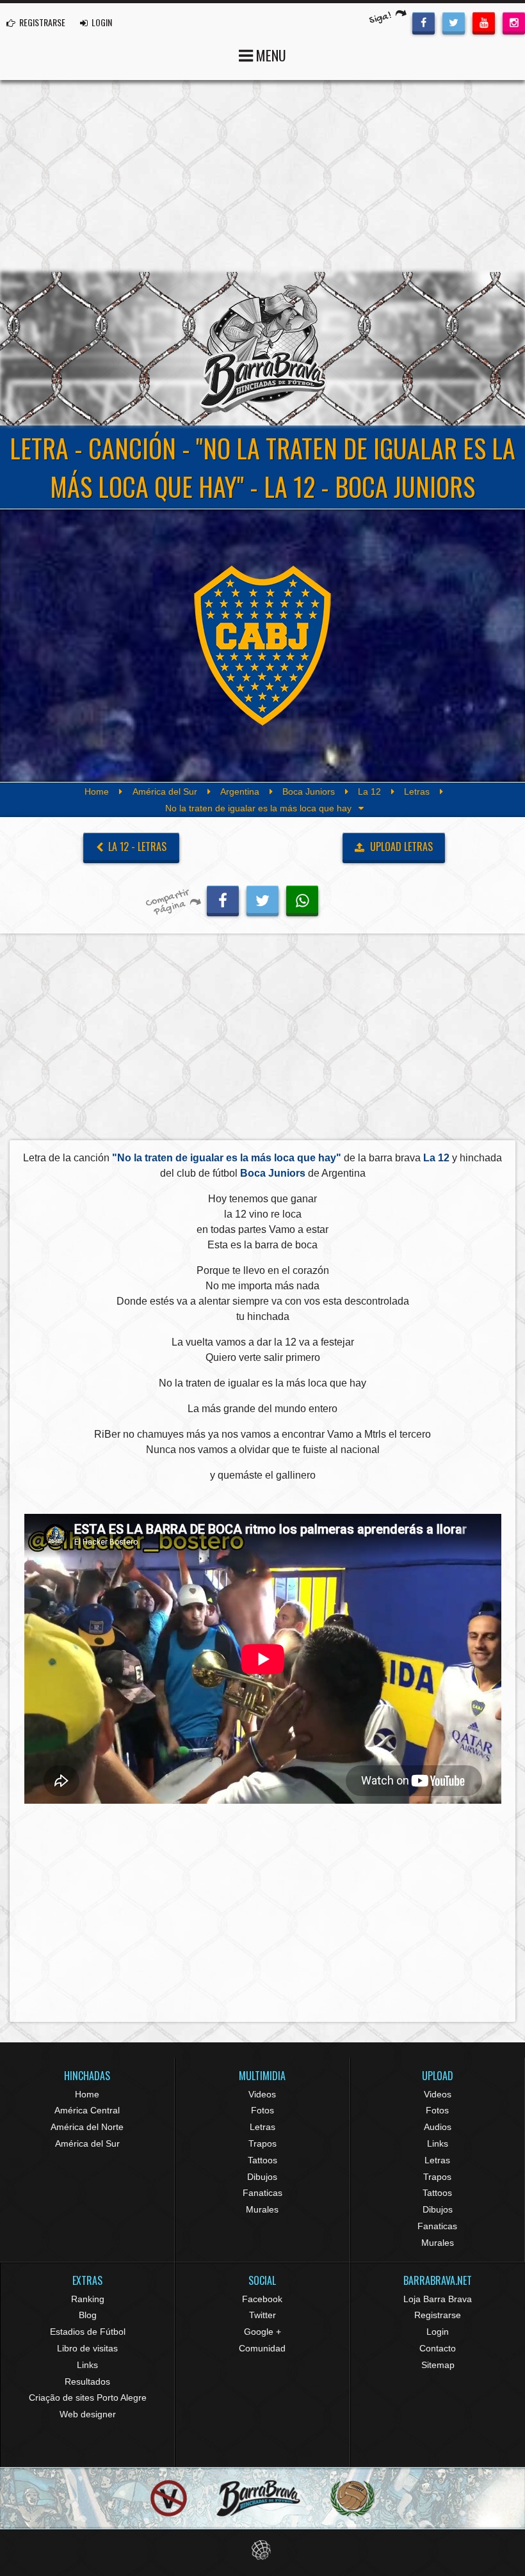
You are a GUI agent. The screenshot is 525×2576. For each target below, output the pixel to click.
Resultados (87, 2381)
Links (438, 2143)
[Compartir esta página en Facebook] (223, 899)
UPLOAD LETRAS (400, 847)
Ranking (88, 2299)
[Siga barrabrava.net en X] (454, 22)
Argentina (240, 791)
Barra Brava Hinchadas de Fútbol (262, 349)
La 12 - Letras (136, 847)
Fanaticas (262, 2193)
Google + (262, 2332)
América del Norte (87, 2127)
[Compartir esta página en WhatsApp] (302, 899)
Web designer (88, 2414)
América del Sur (165, 791)
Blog (88, 2315)
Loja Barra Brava (438, 2299)
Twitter (262, 2315)
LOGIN (101, 22)
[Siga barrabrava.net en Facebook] (424, 22)
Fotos (262, 2110)
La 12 (369, 791)
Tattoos (262, 2160)
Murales (262, 2209)
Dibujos (262, 2177)
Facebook (262, 2299)
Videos (262, 2094)
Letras (417, 791)
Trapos (262, 2143)
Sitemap (438, 2365)
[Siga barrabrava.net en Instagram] (514, 22)
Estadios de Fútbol (88, 2332)
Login (438, 2332)
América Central (87, 2110)
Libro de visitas (87, 2348)
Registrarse (438, 2315)
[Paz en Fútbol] (169, 2498)
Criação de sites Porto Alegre (88, 2397)
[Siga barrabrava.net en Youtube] (484, 22)
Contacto (438, 2348)
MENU (270, 55)
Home (97, 791)
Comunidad (262, 2348)
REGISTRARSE (41, 22)
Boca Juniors (309, 791)
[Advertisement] (262, 176)
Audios (438, 2127)
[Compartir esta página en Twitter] (262, 899)
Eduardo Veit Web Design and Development (263, 2550)
